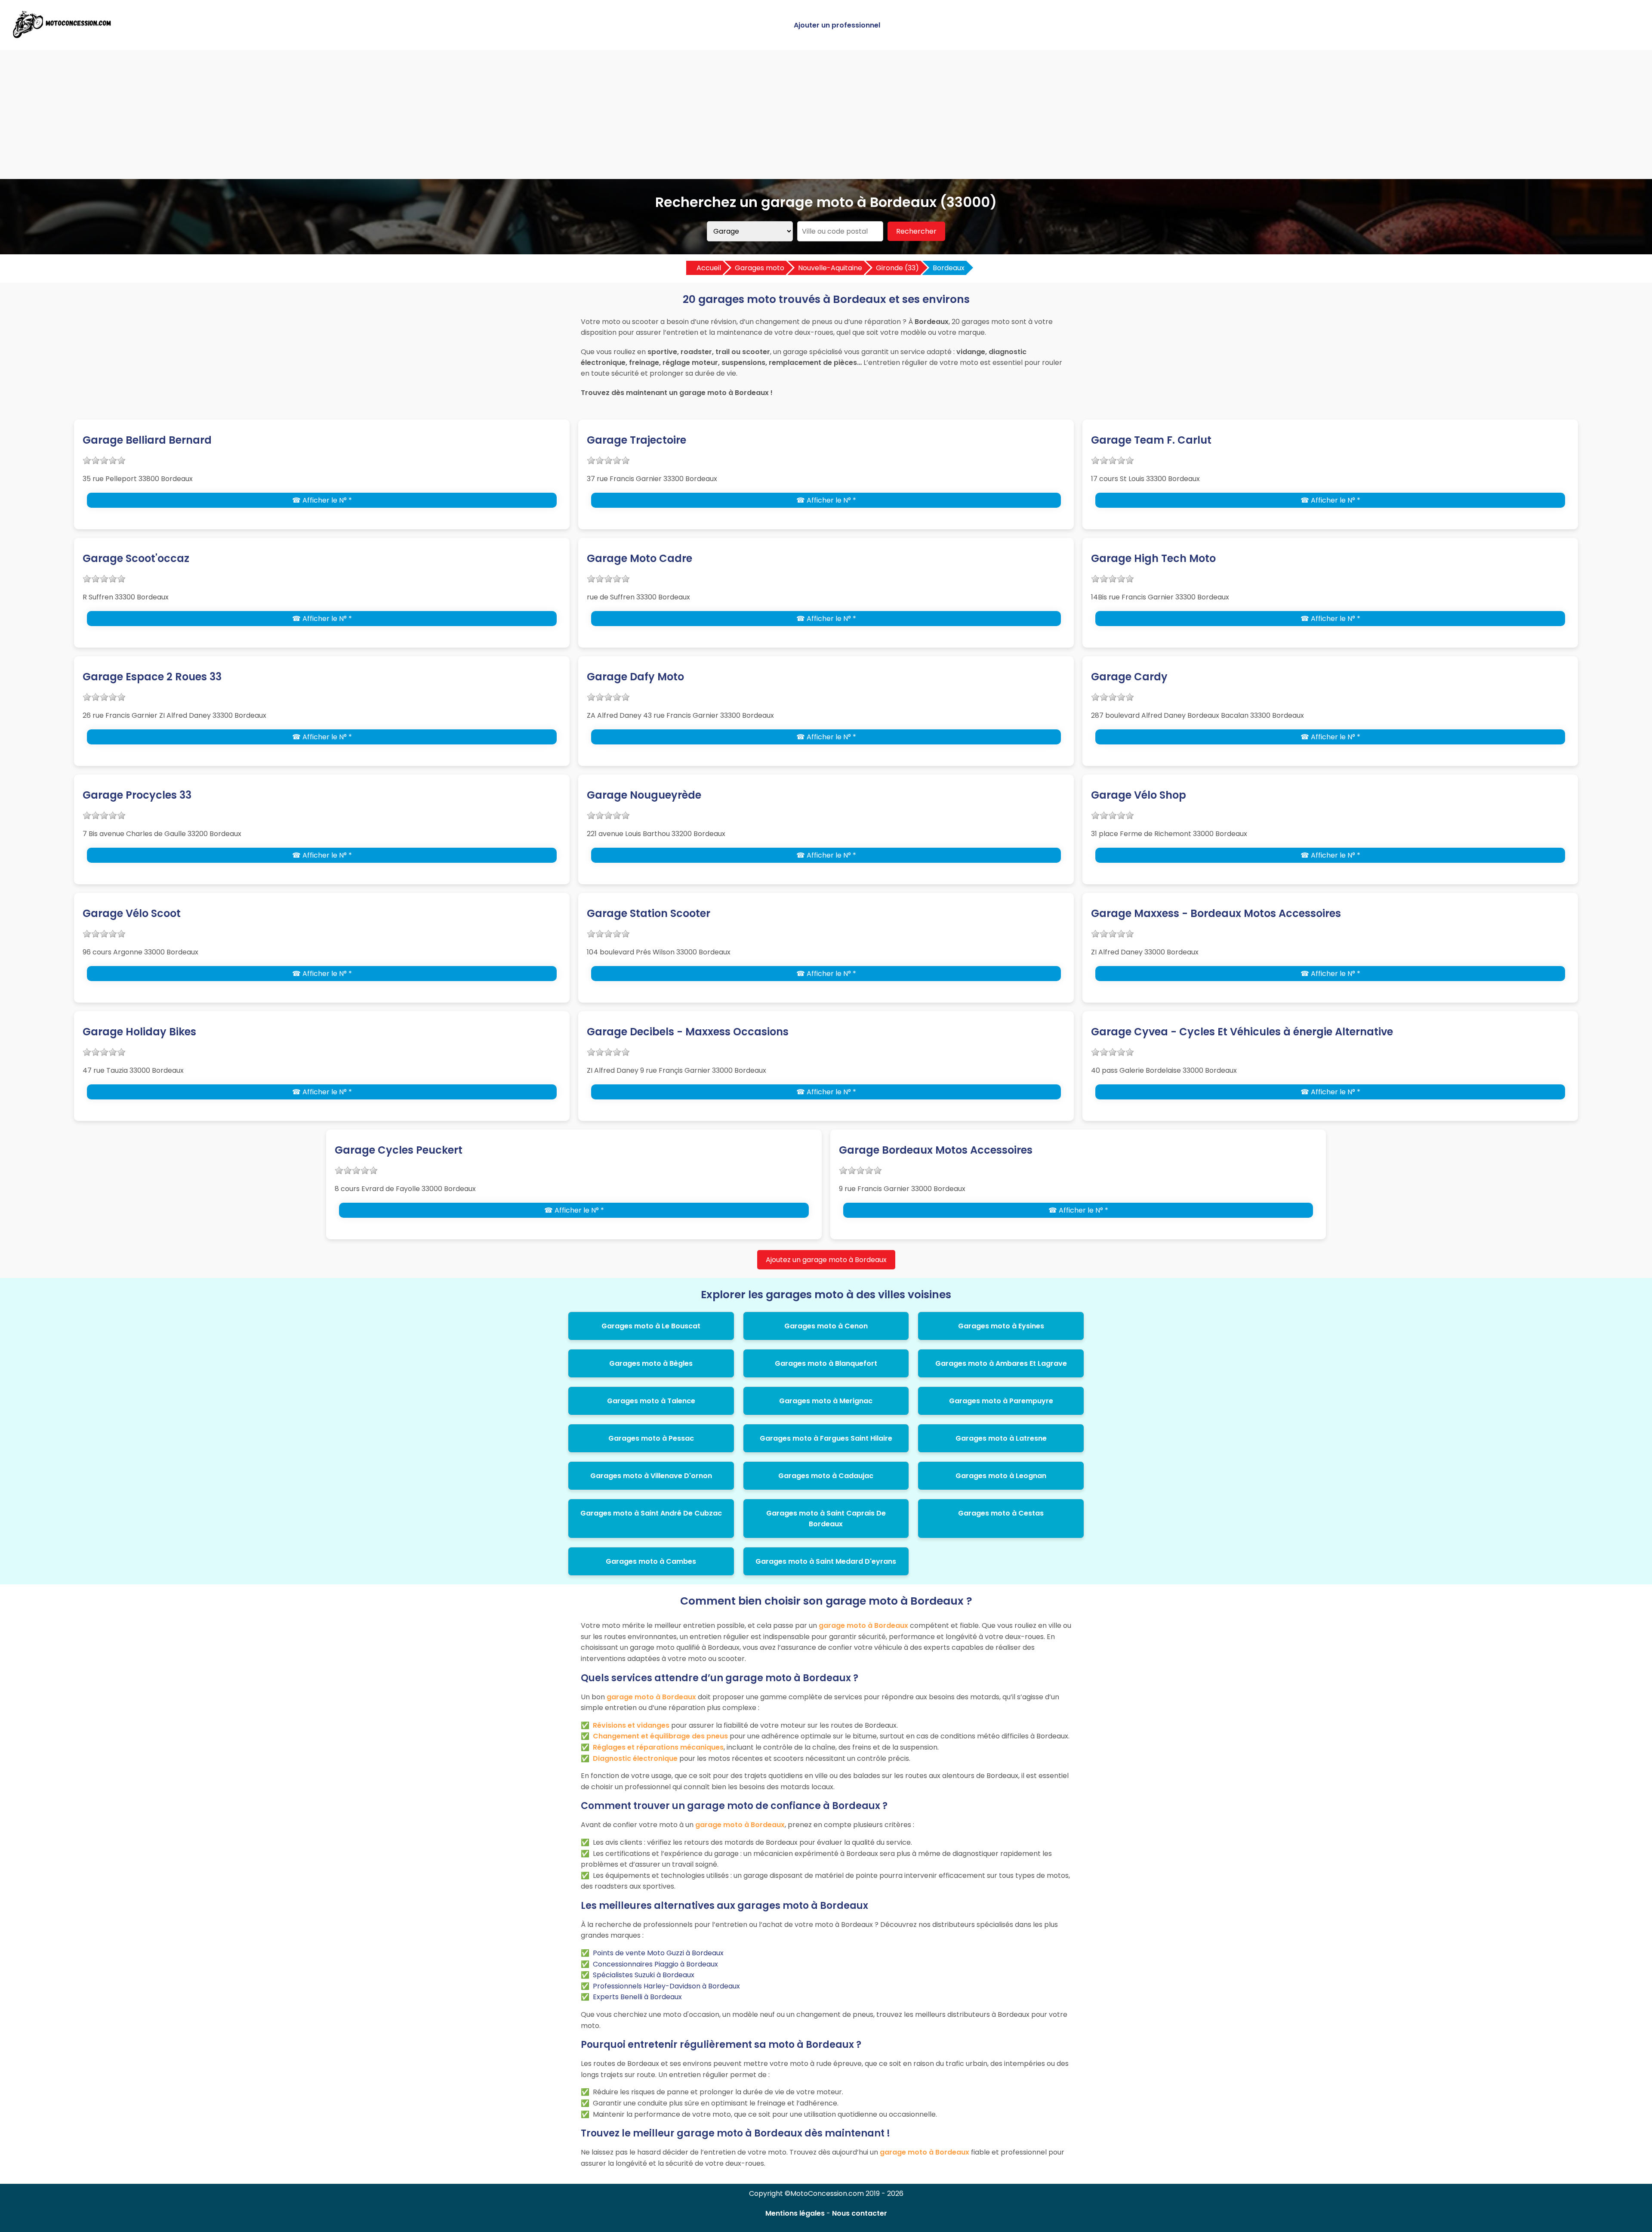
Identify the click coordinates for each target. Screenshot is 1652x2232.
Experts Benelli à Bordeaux (637, 1997)
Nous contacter (860, 2213)
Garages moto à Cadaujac (826, 1476)
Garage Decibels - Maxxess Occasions (688, 1032)
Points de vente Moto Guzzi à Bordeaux (658, 1953)
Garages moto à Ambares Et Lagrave (1001, 1363)
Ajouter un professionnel (837, 25)
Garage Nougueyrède (644, 795)
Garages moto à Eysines (1001, 1326)
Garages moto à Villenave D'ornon (651, 1476)
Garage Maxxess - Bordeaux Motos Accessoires (1216, 913)
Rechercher (916, 231)
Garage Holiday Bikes (139, 1032)
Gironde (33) (897, 268)
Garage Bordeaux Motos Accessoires (936, 1150)
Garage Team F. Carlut (1151, 440)
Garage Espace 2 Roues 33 (152, 677)
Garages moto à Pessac (651, 1438)
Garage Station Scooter (649, 913)
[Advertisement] (826, 114)
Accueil (709, 268)
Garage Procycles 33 (137, 795)
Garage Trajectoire (636, 440)
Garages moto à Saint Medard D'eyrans (826, 1561)
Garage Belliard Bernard (147, 440)
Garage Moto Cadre (640, 558)
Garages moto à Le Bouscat (651, 1326)
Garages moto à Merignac (826, 1401)
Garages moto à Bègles (651, 1363)
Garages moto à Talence (651, 1401)
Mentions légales (795, 2213)
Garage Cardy (1129, 677)
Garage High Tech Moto (1153, 558)
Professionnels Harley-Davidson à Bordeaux (666, 1986)
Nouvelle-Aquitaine (830, 268)
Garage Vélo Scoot (132, 913)
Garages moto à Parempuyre (1001, 1401)
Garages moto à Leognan (1001, 1476)
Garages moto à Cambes (651, 1561)
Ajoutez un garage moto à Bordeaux (826, 1260)
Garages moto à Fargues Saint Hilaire (826, 1438)
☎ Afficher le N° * (322, 500)
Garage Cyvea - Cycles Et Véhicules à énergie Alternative (1242, 1032)
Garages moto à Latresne (1001, 1438)
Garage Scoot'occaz (136, 558)
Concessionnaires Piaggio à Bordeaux (655, 1964)
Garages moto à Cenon (826, 1326)
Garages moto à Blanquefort (826, 1363)
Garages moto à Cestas (1001, 1513)
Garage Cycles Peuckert (399, 1150)
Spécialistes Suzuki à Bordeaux (644, 1975)
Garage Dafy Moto (635, 677)
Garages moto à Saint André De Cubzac (651, 1513)
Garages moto (760, 268)
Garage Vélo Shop (1139, 795)
